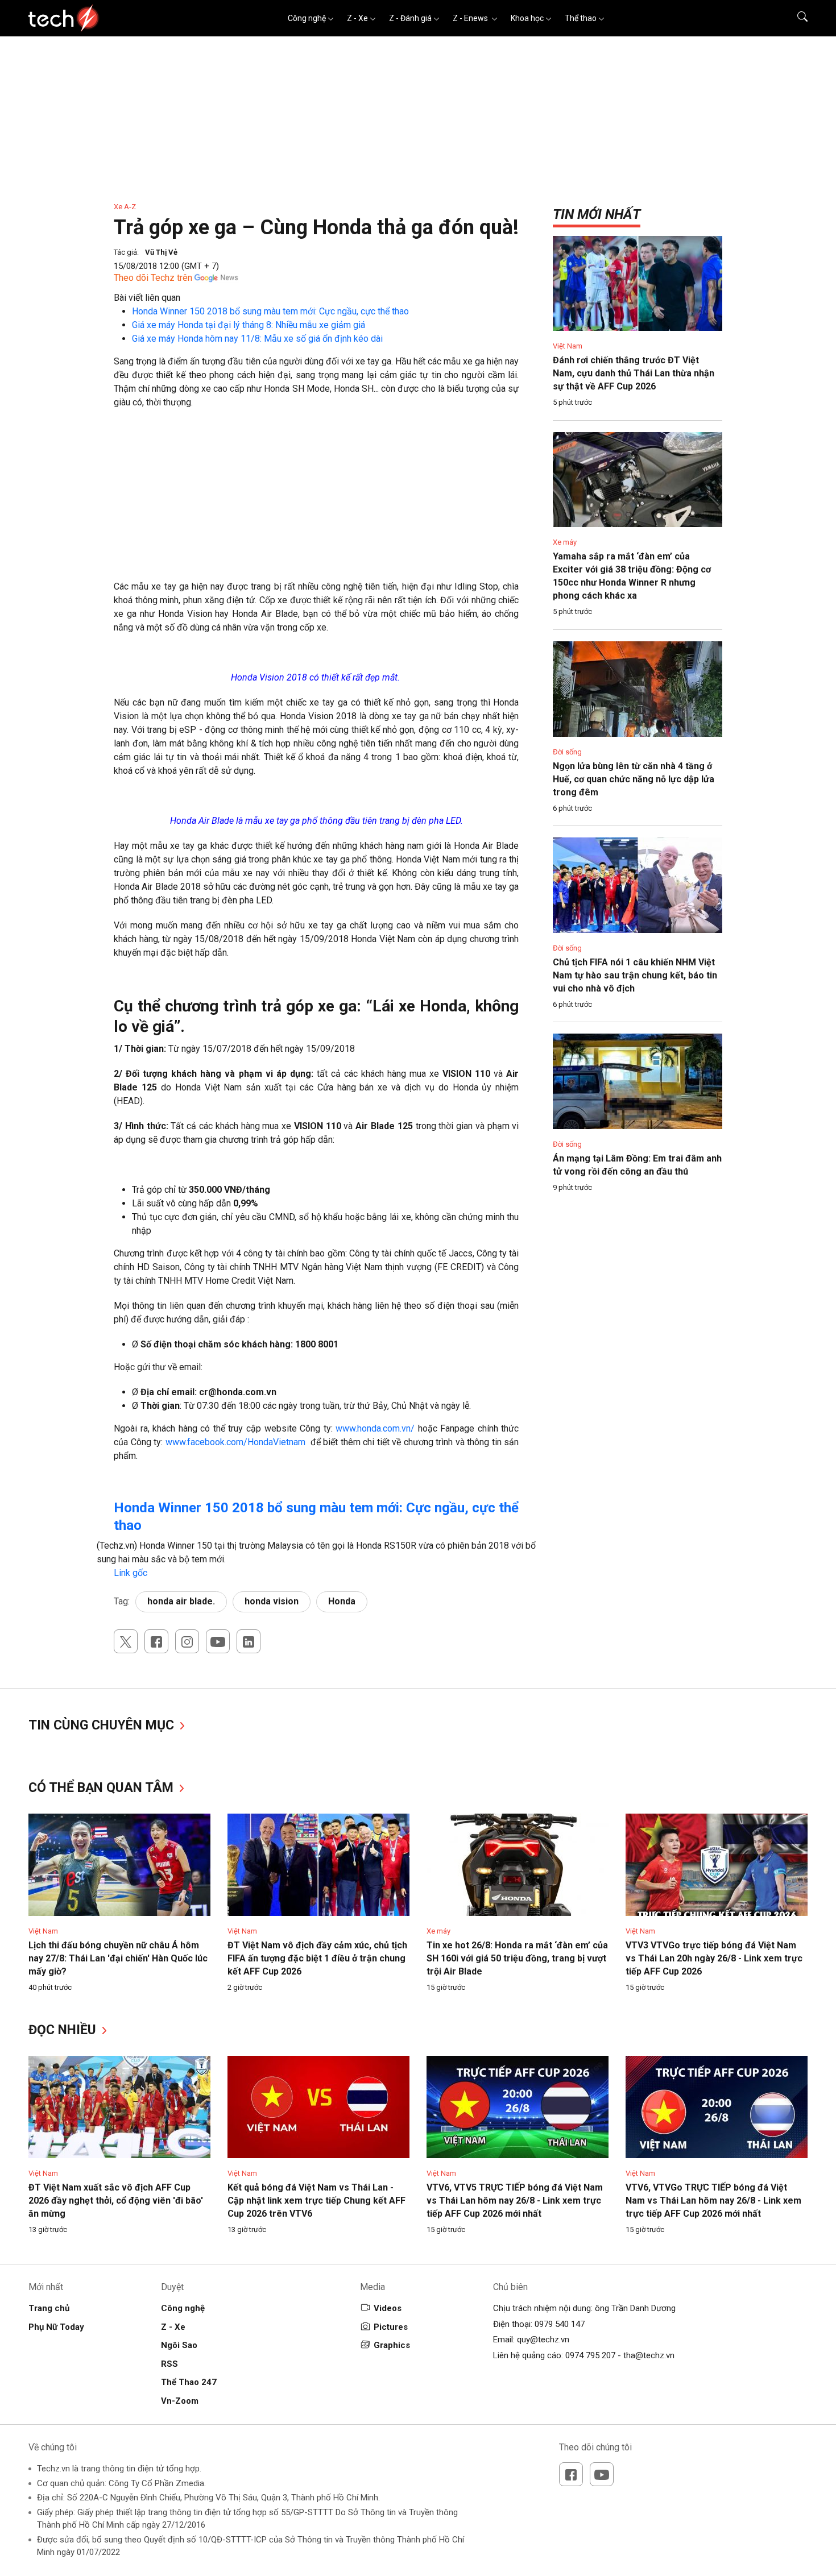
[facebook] (156, 1641)
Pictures (391, 2327)
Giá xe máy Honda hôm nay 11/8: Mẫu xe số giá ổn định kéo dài (257, 339)
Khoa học (527, 18)
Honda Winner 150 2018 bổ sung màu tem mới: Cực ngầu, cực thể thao (270, 311)
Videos (388, 2308)
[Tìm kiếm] (795, 18)
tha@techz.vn (649, 2355)
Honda (342, 1601)
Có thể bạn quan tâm (103, 1788)
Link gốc (131, 1573)
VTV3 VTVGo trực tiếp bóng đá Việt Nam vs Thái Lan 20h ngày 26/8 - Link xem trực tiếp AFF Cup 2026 (714, 1958)
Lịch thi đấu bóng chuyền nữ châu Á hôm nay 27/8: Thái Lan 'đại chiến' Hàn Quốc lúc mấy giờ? (118, 1958)
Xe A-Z (125, 207)
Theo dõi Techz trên (153, 278)
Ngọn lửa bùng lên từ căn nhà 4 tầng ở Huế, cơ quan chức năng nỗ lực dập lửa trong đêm (634, 779)
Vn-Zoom (180, 2401)
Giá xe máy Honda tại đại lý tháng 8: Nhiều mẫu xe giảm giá (249, 325)
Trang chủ (49, 2308)
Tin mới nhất (597, 214)
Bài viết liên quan (147, 298)
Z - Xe (357, 18)
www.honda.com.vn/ (375, 1428)
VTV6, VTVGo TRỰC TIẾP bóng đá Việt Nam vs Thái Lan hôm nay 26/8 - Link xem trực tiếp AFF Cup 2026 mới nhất (713, 2200)
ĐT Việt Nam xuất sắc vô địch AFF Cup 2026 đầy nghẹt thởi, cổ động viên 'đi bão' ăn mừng (116, 2200)
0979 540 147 (560, 2324)
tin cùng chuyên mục (103, 1725)
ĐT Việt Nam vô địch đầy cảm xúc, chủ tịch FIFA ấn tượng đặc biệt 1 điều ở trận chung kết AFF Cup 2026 (317, 1958)
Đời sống (567, 752)
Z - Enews (471, 18)
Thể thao (581, 18)
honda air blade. (181, 1601)
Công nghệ (307, 18)
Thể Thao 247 (189, 2382)
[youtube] (218, 1641)
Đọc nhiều (64, 2030)
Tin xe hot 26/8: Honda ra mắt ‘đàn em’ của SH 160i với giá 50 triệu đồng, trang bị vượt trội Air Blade (517, 1958)
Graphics (392, 2345)
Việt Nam (568, 346)
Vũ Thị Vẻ (161, 252)
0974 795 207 (590, 2355)
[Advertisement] (316, 500)
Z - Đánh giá (410, 18)
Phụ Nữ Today (56, 2327)
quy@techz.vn (543, 2339)
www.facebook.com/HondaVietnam (235, 1442)
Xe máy (565, 542)
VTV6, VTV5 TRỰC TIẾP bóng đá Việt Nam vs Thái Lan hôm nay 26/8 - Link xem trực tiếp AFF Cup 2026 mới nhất (515, 2200)
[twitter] (126, 1641)
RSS (169, 2364)
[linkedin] (249, 1641)
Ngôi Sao (179, 2345)
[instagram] (187, 1641)
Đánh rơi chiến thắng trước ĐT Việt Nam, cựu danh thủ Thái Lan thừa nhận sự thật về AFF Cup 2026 (634, 373)
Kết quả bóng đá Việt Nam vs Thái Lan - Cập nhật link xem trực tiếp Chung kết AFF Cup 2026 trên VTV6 (316, 2200)
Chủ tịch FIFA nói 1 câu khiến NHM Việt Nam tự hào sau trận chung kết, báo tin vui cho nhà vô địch (635, 975)
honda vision (272, 1601)
